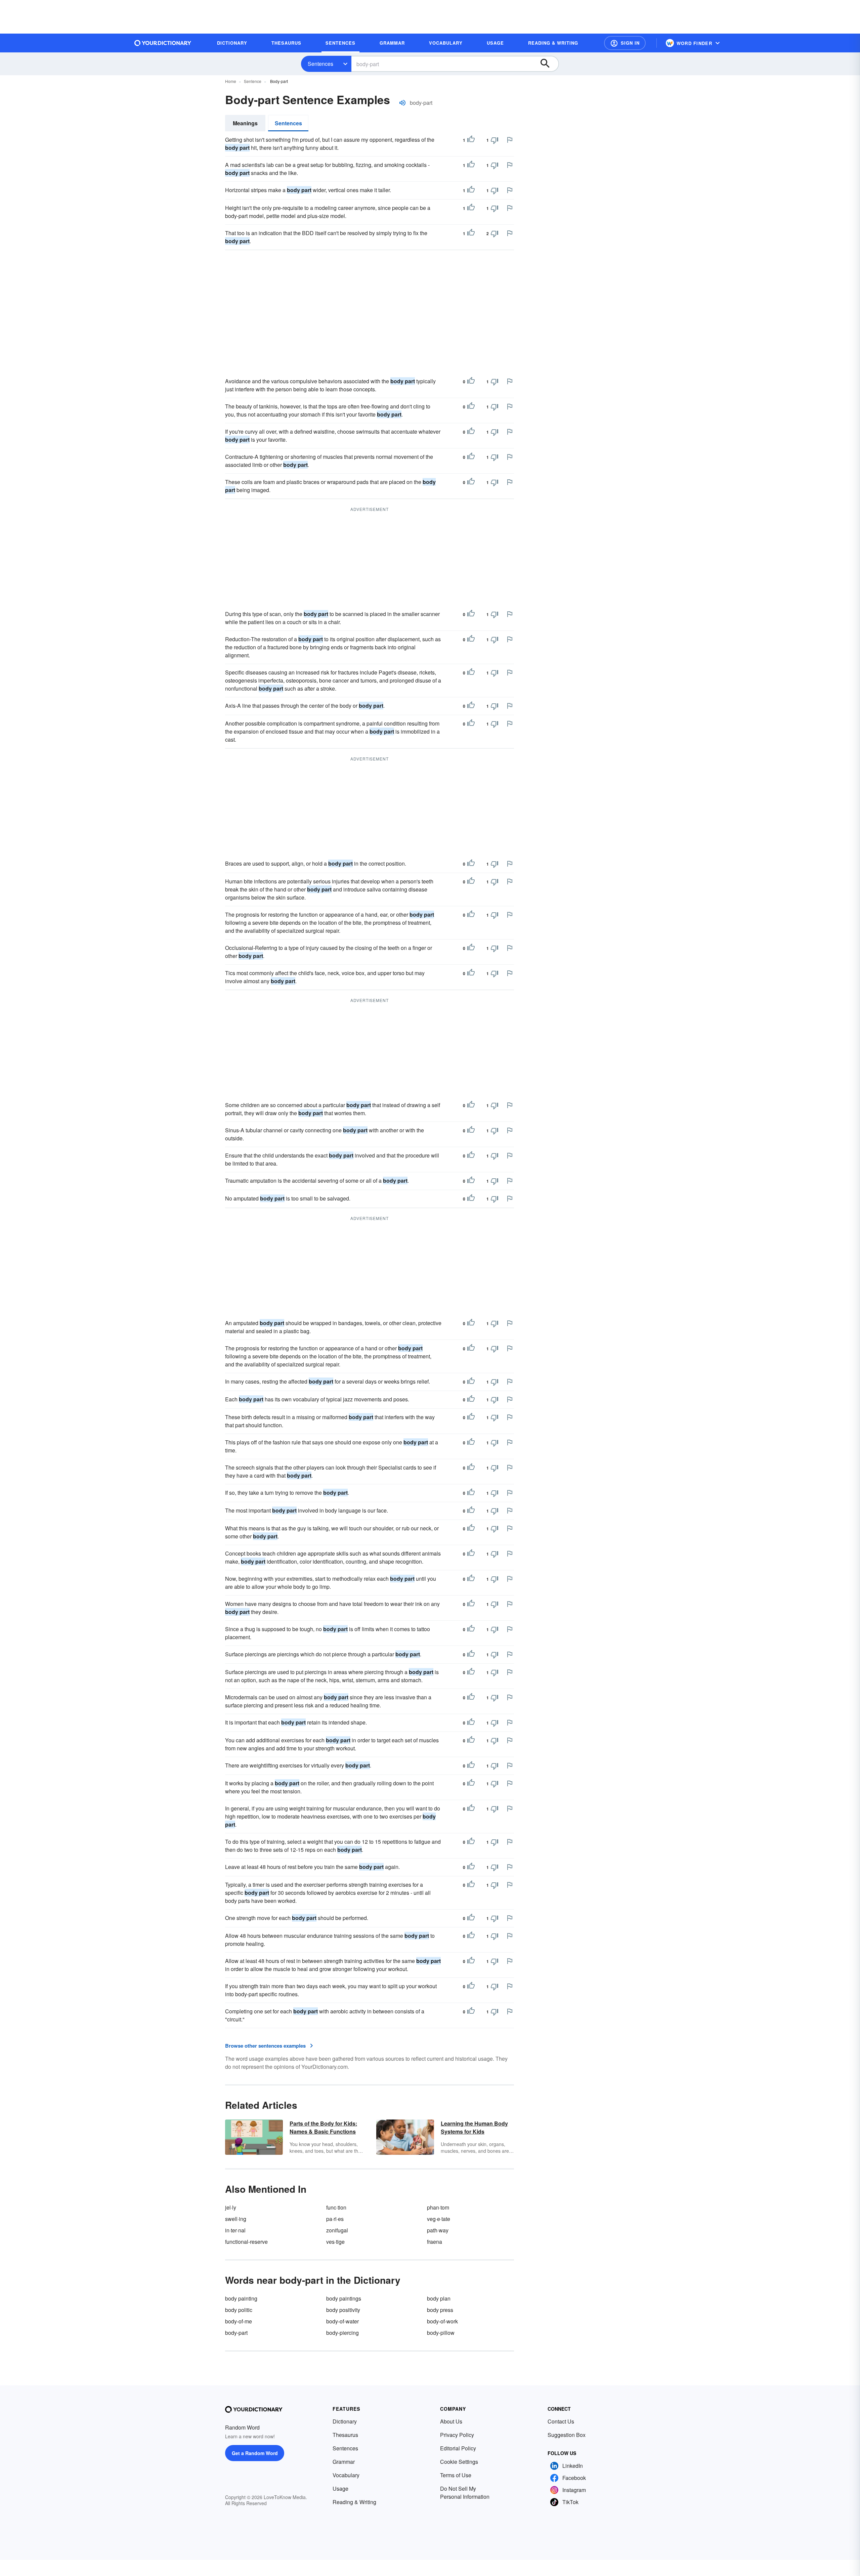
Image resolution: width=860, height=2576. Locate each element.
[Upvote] (471, 140)
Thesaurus (345, 2435)
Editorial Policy (458, 2448)
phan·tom (438, 2207)
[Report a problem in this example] (510, 140)
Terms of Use (456, 2475)
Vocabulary (346, 2475)
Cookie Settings (459, 2462)
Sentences (320, 64)
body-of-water (342, 2321)
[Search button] (548, 64)
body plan (439, 2298)
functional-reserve (246, 2242)
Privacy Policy (457, 2435)
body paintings (344, 2298)
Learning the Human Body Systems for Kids (474, 2127)
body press (440, 2310)
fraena (435, 2242)
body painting (241, 2298)
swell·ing (236, 2219)
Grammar (344, 2462)
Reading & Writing (354, 2502)
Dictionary (345, 2421)
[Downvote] (494, 140)
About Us (451, 2421)
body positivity (343, 2310)
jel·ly (231, 2207)
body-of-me (239, 2321)
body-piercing (342, 2333)
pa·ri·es (335, 2219)
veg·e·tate (439, 2219)
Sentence (253, 81)
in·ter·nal (235, 2230)
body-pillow (441, 2333)
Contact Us (561, 2421)
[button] (625, 43)
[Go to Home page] (163, 43)
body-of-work (442, 2321)
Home (231, 81)
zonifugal (337, 2230)
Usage (340, 2488)
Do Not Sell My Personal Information (465, 2493)
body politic (239, 2310)
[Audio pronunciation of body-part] (402, 103)
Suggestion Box (567, 2435)
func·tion (336, 2207)
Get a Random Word (255, 2453)
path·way (438, 2230)
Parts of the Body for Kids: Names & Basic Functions (323, 2127)
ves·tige (335, 2242)
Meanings (245, 123)
